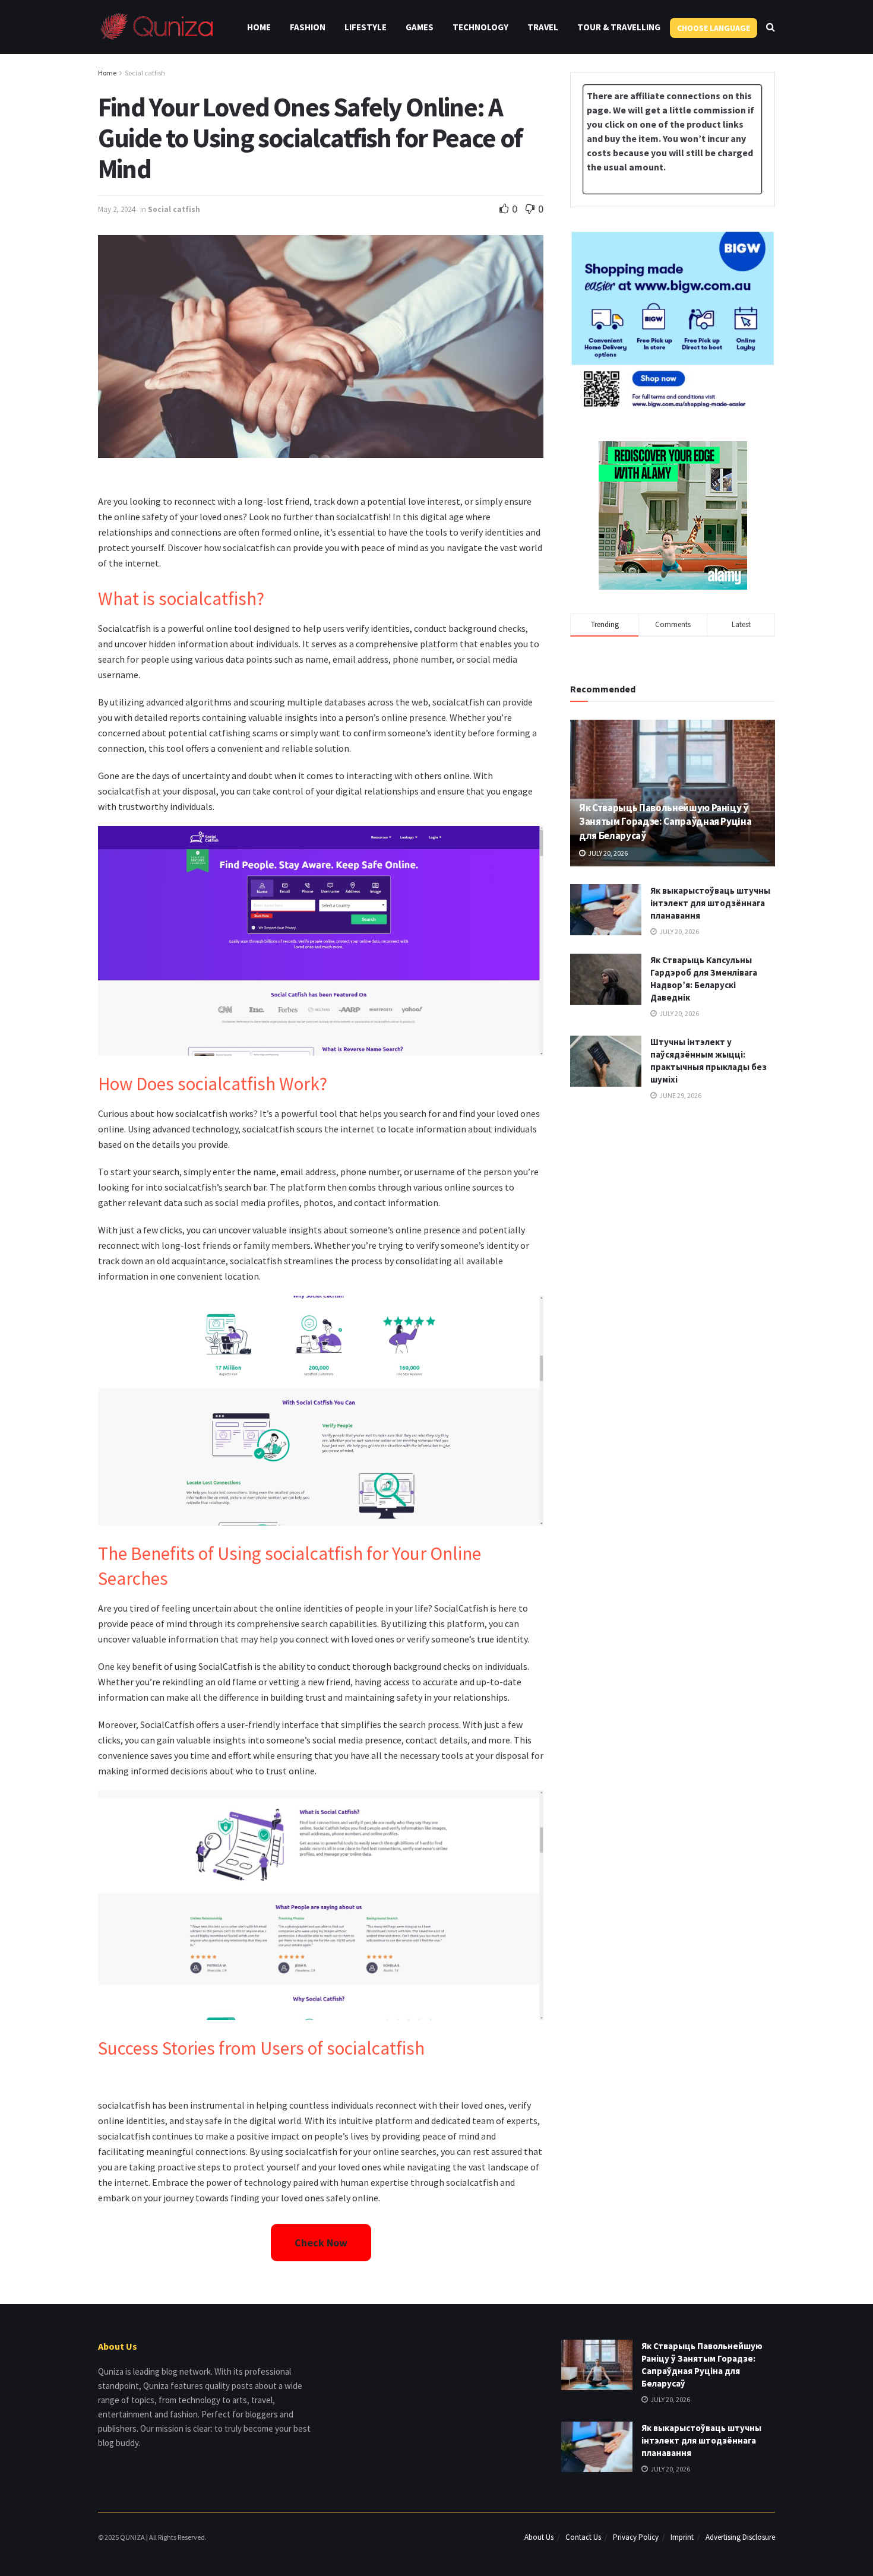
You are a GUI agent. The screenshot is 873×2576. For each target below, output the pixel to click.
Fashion (308, 27)
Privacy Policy (636, 2537)
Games (420, 27)
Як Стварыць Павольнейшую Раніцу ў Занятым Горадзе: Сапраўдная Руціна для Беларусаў (665, 822)
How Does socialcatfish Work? (213, 1084)
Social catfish (145, 73)
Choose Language (714, 28)
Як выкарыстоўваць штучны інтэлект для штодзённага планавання (710, 903)
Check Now (321, 2243)
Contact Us (583, 2537)
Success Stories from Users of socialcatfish (261, 2048)
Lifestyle (366, 27)
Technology (480, 27)
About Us (539, 2537)
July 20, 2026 (607, 853)
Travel (543, 27)
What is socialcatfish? (181, 599)
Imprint (682, 2537)
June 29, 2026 (680, 1095)
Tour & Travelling (619, 27)
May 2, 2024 (116, 209)
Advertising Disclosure (740, 2537)
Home (259, 27)
